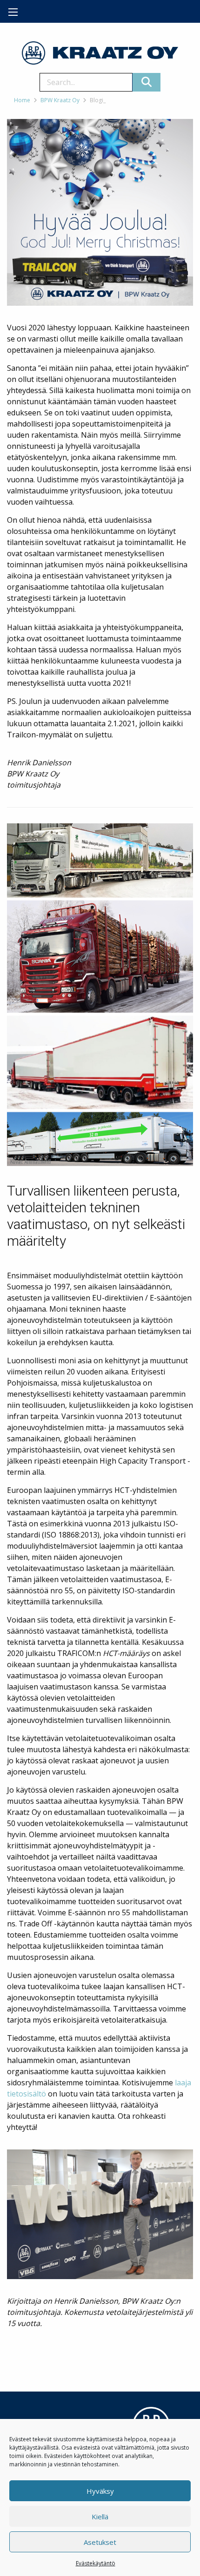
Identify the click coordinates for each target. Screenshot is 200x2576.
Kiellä (100, 2517)
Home (22, 100)
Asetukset (100, 2542)
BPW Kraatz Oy (60, 100)
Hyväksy (100, 2491)
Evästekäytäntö (96, 2563)
